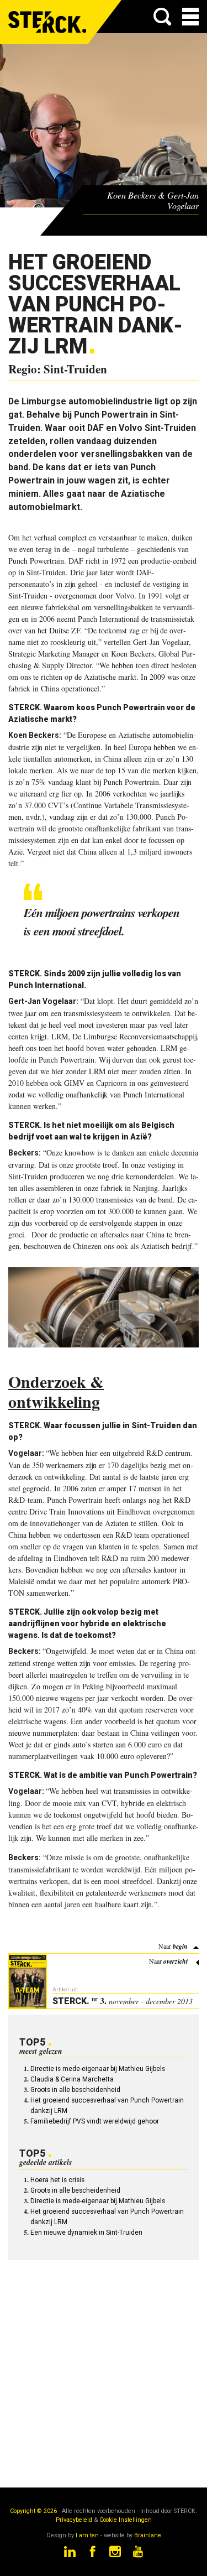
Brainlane (148, 2535)
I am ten (87, 2535)
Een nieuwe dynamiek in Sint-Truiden (86, 2232)
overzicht (176, 1961)
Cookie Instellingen (126, 2520)
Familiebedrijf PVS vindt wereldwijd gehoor (95, 2121)
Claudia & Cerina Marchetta (72, 2079)
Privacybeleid (74, 2520)
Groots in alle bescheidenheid (75, 2090)
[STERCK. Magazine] (48, 22)
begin (180, 1946)
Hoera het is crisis (57, 2180)
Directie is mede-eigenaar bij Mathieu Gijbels (98, 2069)
